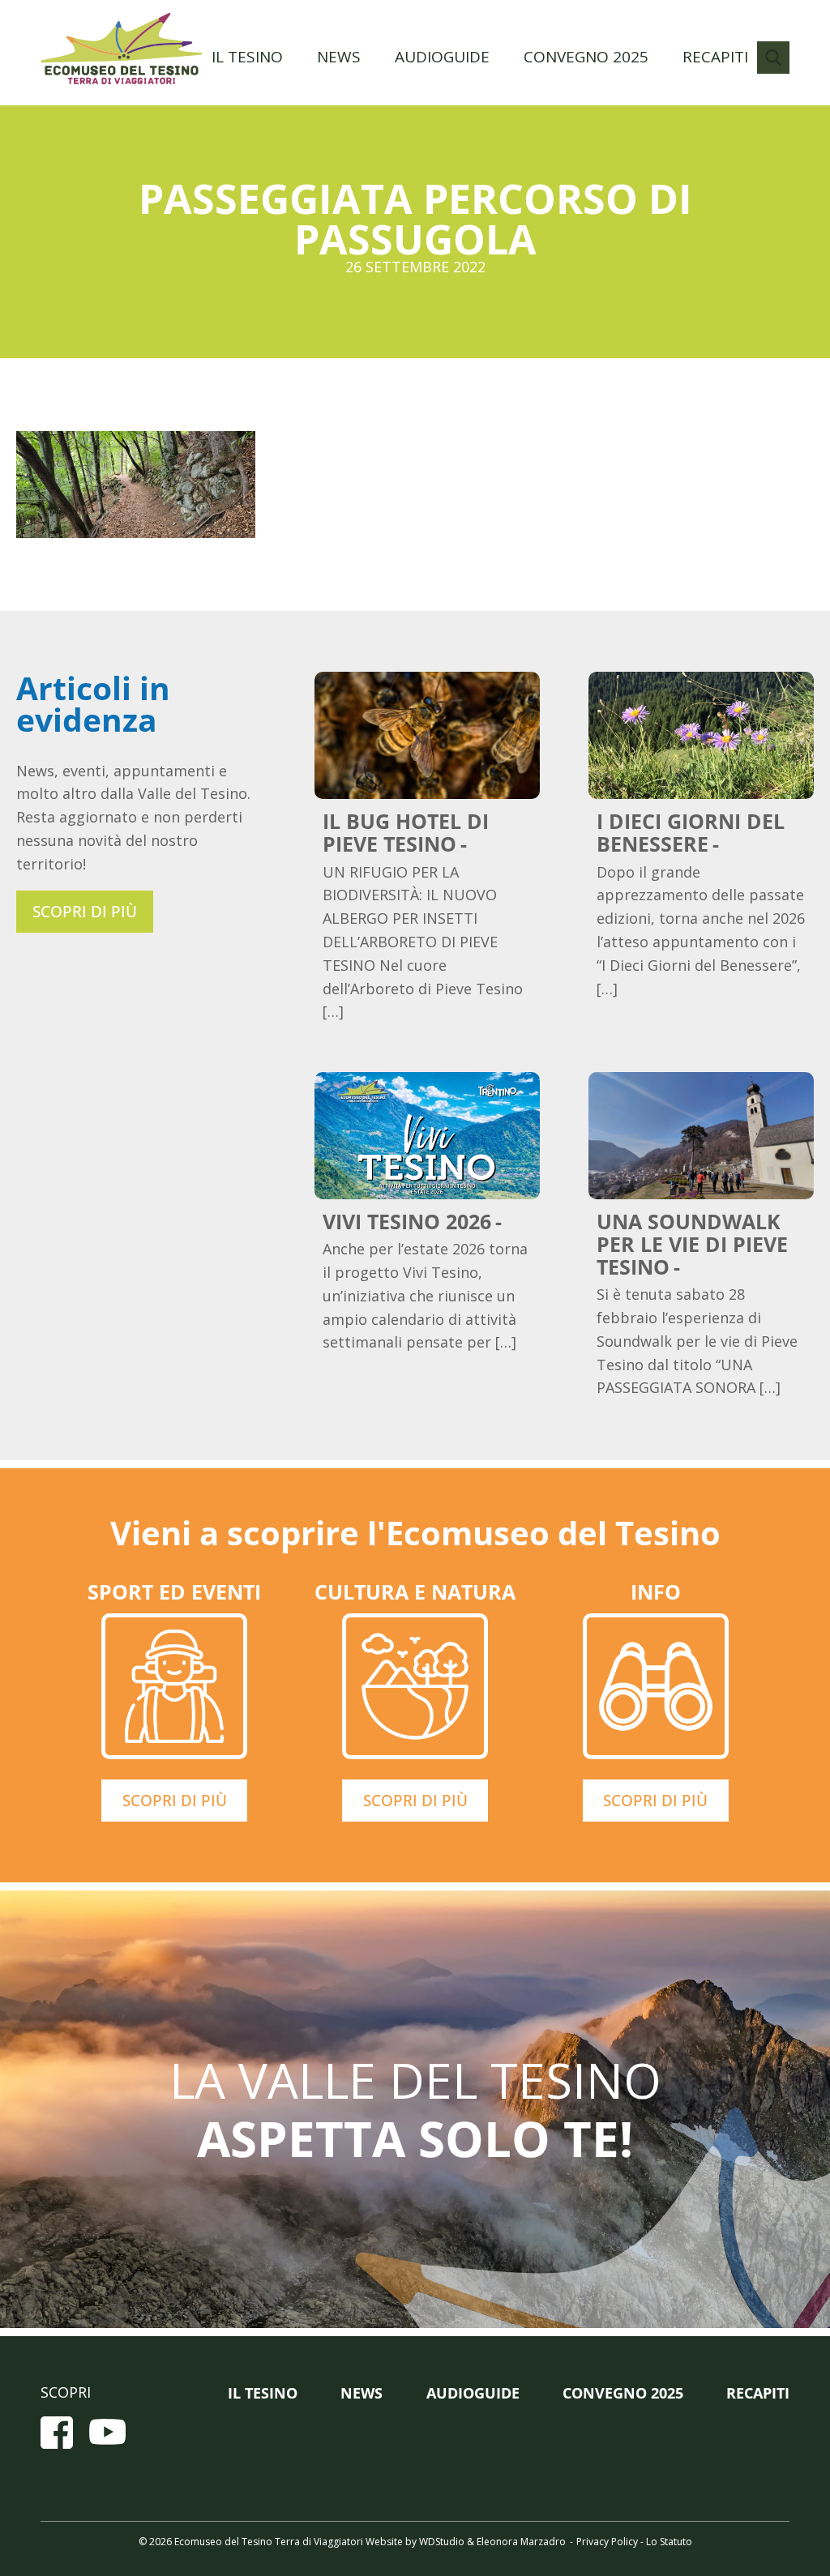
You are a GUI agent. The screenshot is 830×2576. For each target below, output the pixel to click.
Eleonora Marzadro (521, 2542)
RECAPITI (715, 57)
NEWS (339, 57)
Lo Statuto (669, 2542)
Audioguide (442, 57)
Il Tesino (247, 57)
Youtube (107, 2433)
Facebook (57, 2433)
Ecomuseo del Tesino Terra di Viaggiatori (122, 49)
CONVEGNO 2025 (586, 57)
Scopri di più (85, 912)
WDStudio (442, 2542)
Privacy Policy (607, 2542)
